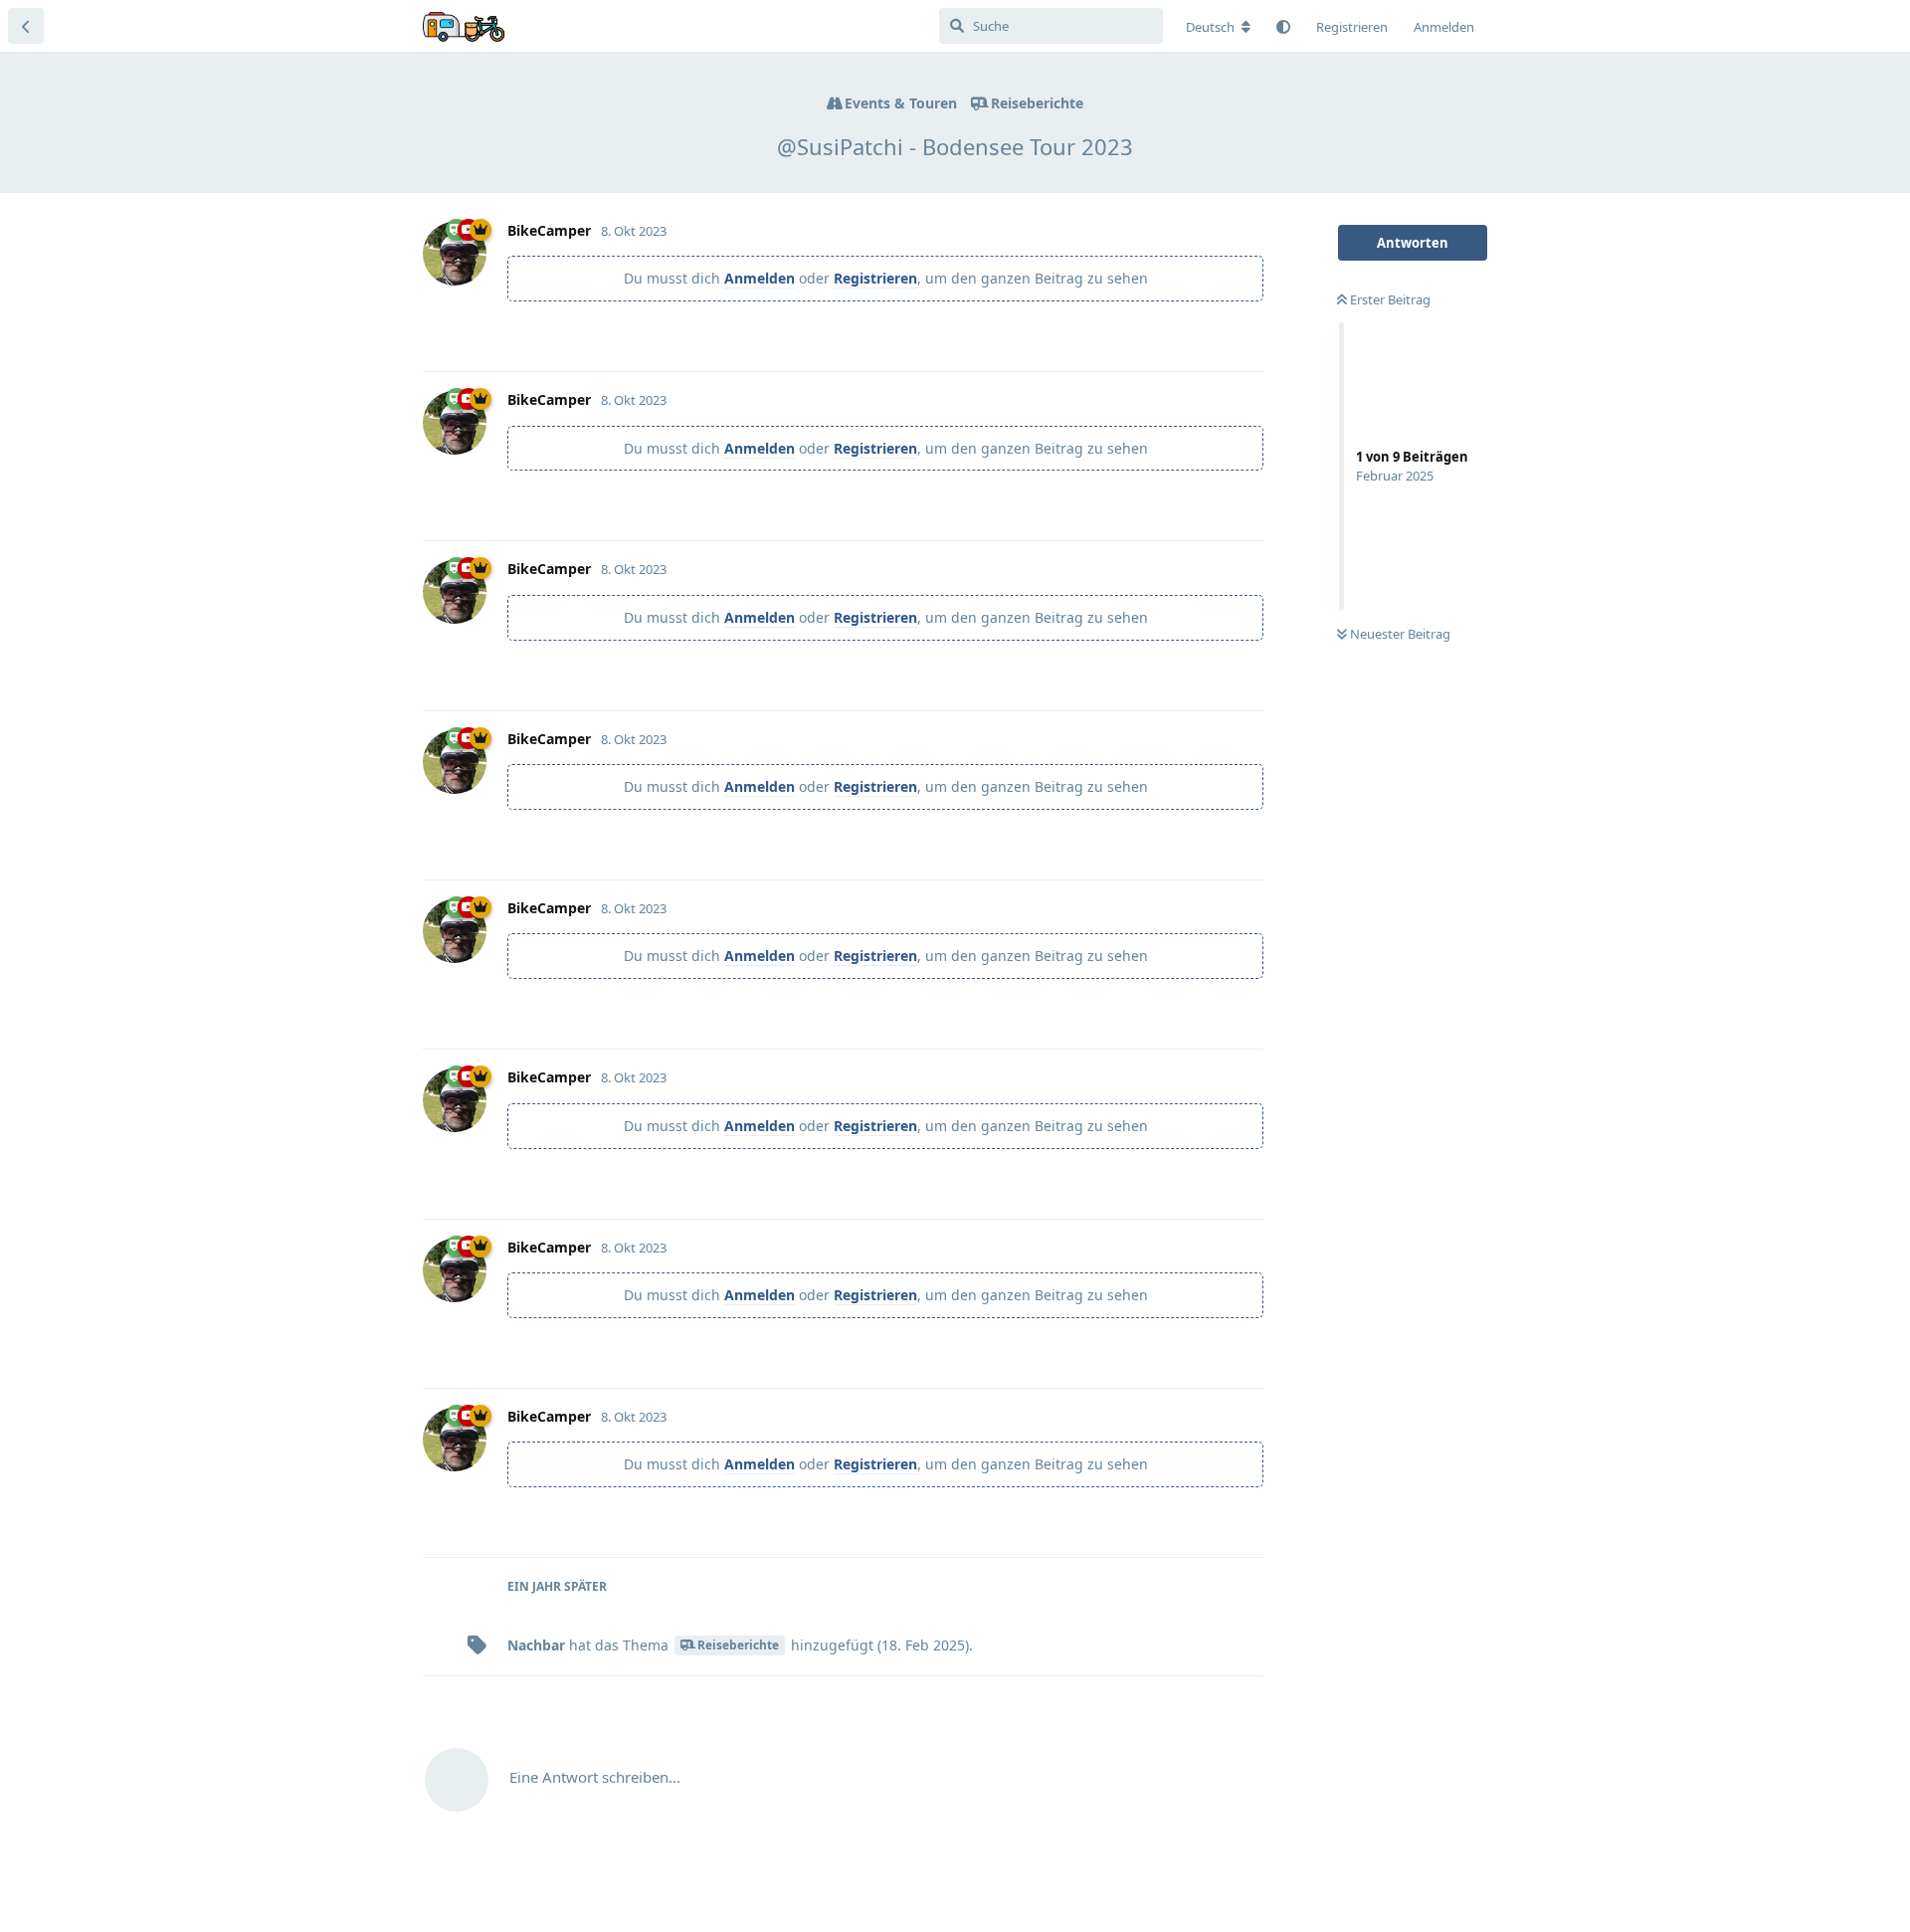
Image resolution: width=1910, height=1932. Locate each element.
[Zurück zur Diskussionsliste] (26, 26)
